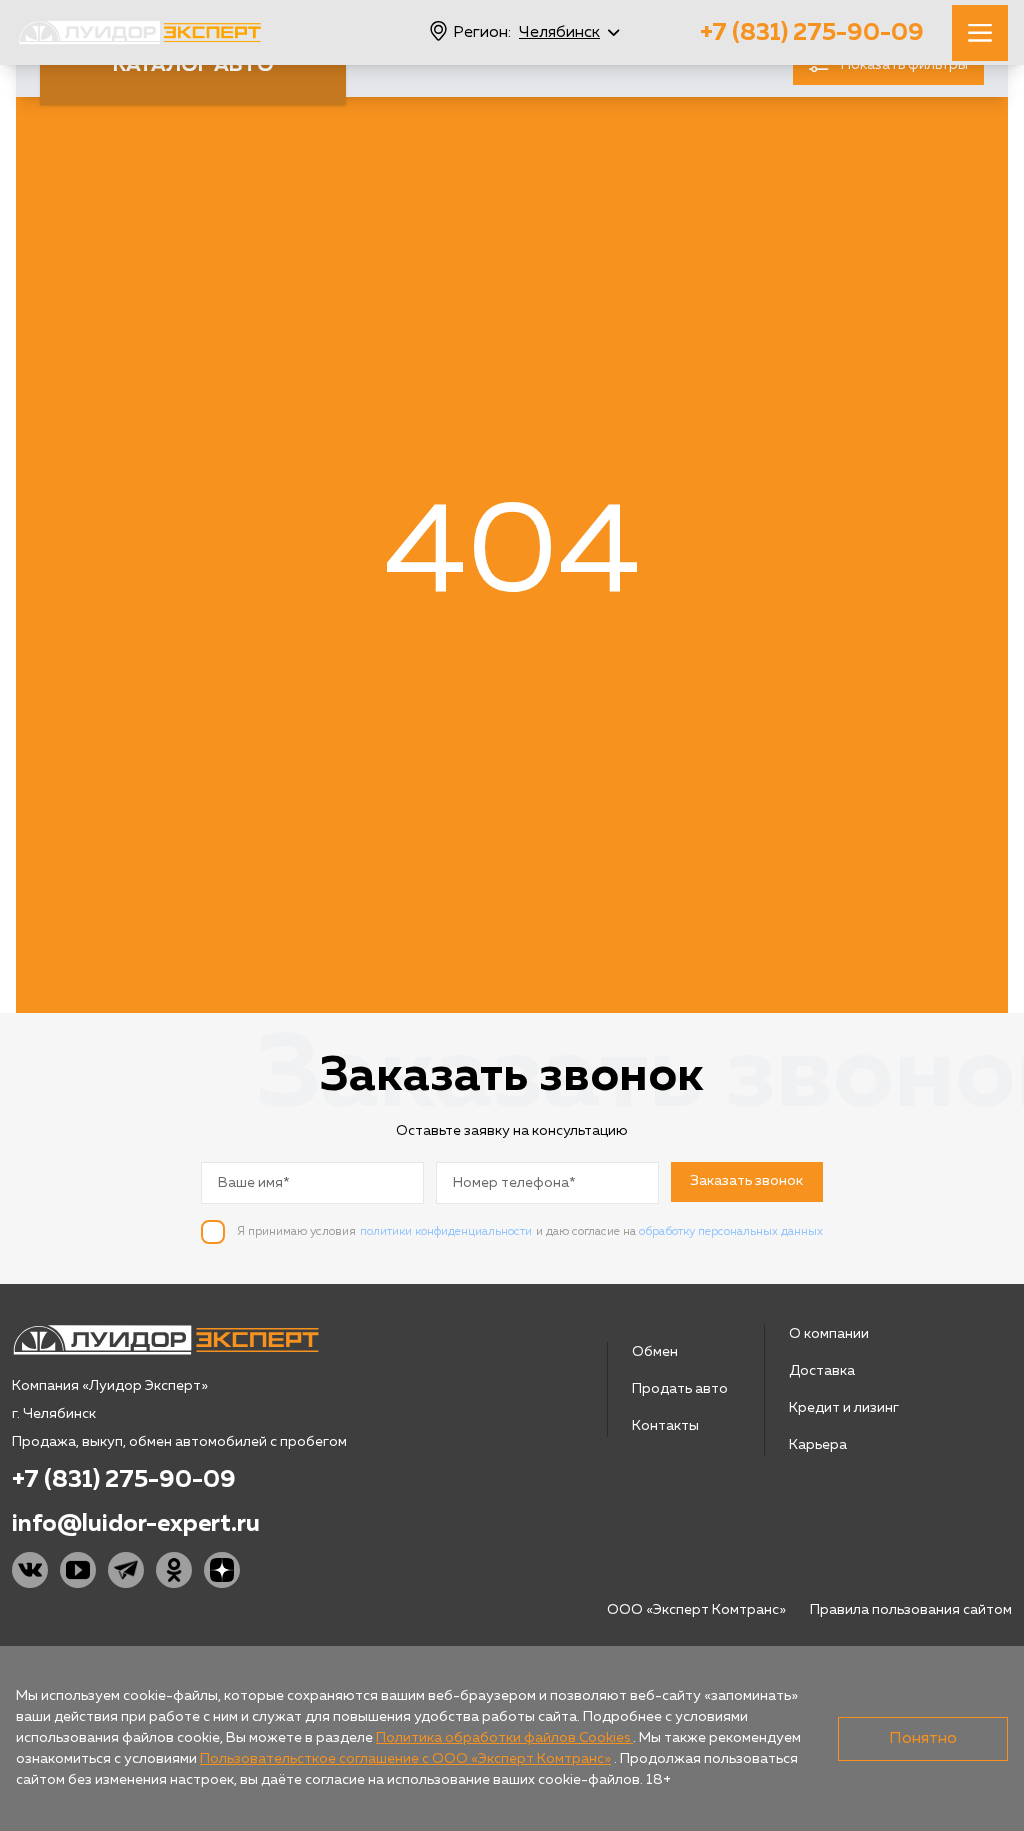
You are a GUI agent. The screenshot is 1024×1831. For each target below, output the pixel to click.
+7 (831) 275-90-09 (812, 33)
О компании (829, 1334)
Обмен (655, 1352)
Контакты (665, 1426)
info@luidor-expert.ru (136, 1524)
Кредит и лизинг (844, 1408)
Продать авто (680, 1389)
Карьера (818, 1445)
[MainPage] (140, 32)
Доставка (822, 1371)
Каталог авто (193, 65)
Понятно (923, 1739)
